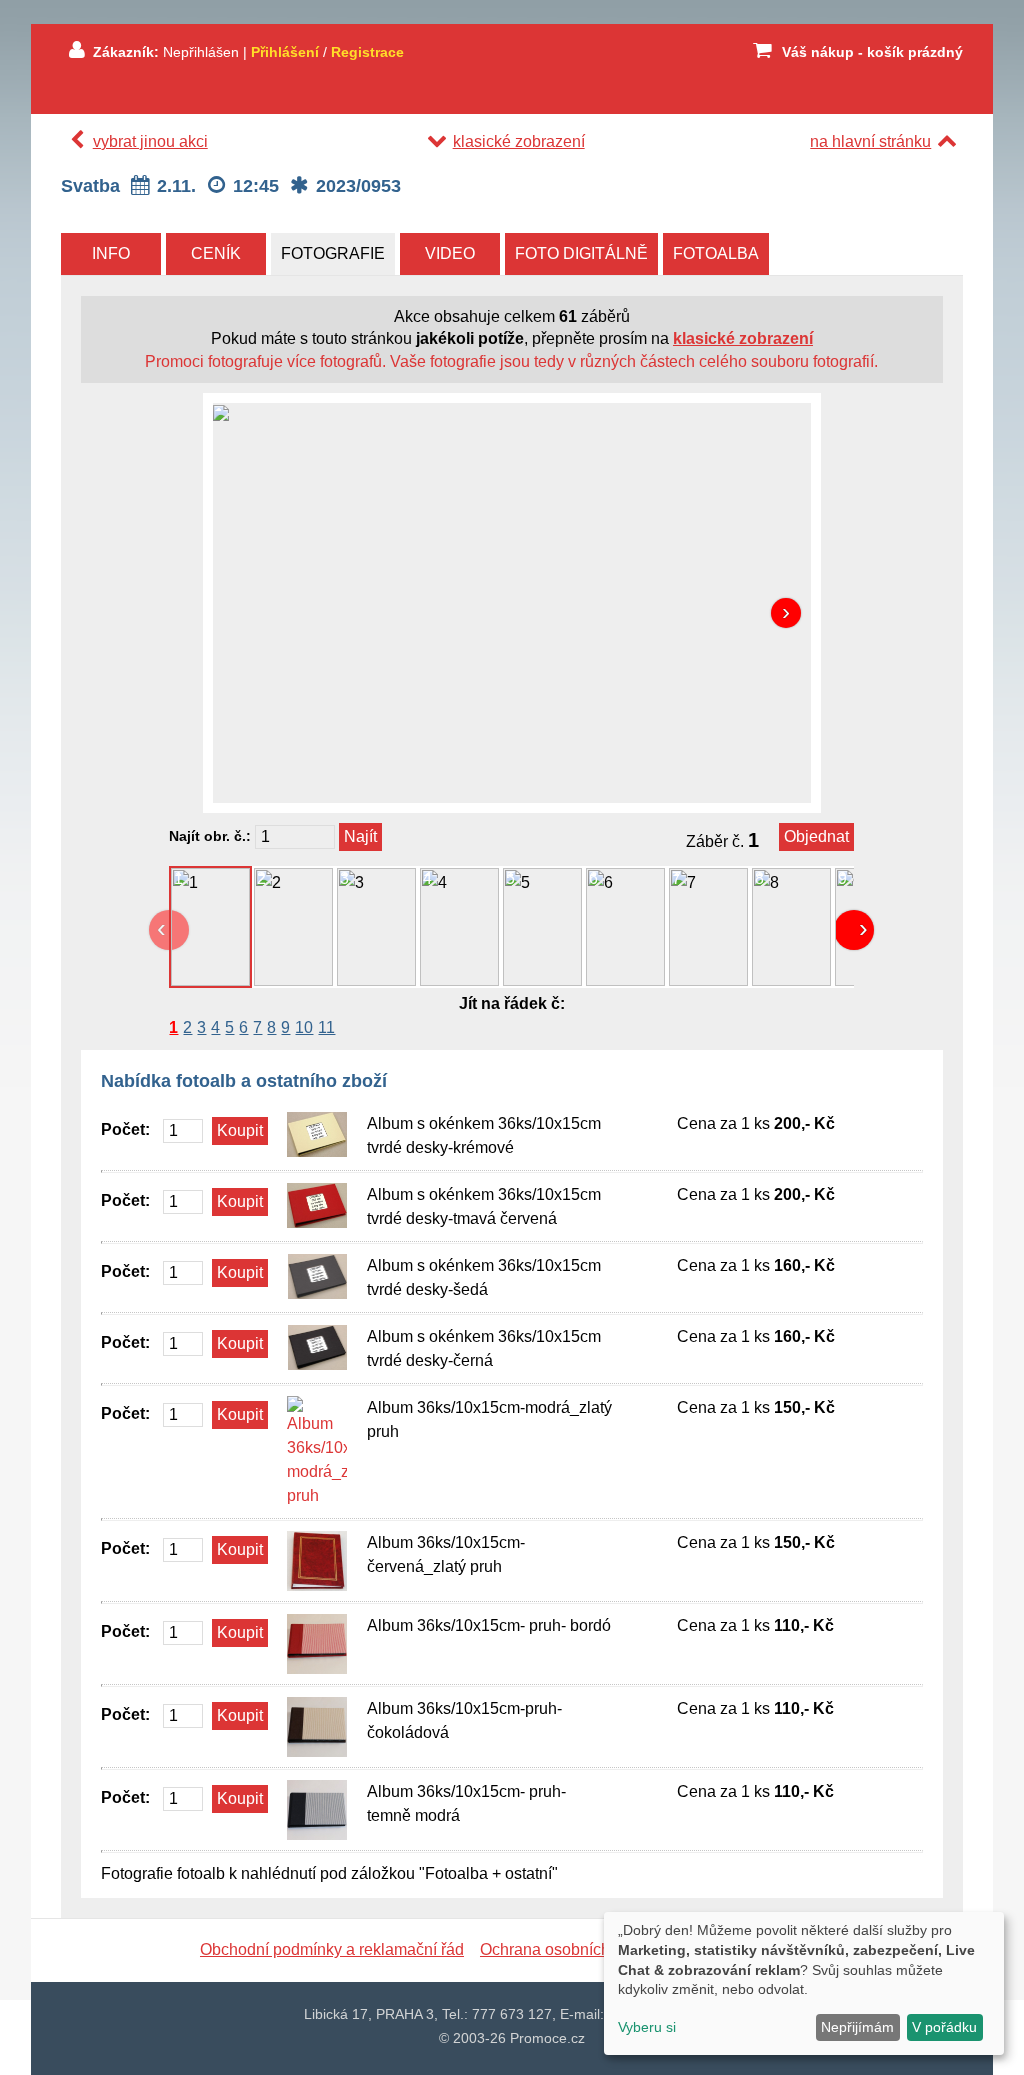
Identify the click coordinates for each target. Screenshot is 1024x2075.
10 (304, 1027)
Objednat (816, 836)
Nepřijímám (857, 2027)
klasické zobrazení (519, 141)
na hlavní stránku (870, 141)
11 (326, 1027)
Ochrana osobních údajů (567, 1949)
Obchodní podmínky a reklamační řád (332, 1949)
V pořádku (944, 2027)
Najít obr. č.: (210, 836)
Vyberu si (647, 2027)
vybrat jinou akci (150, 141)
